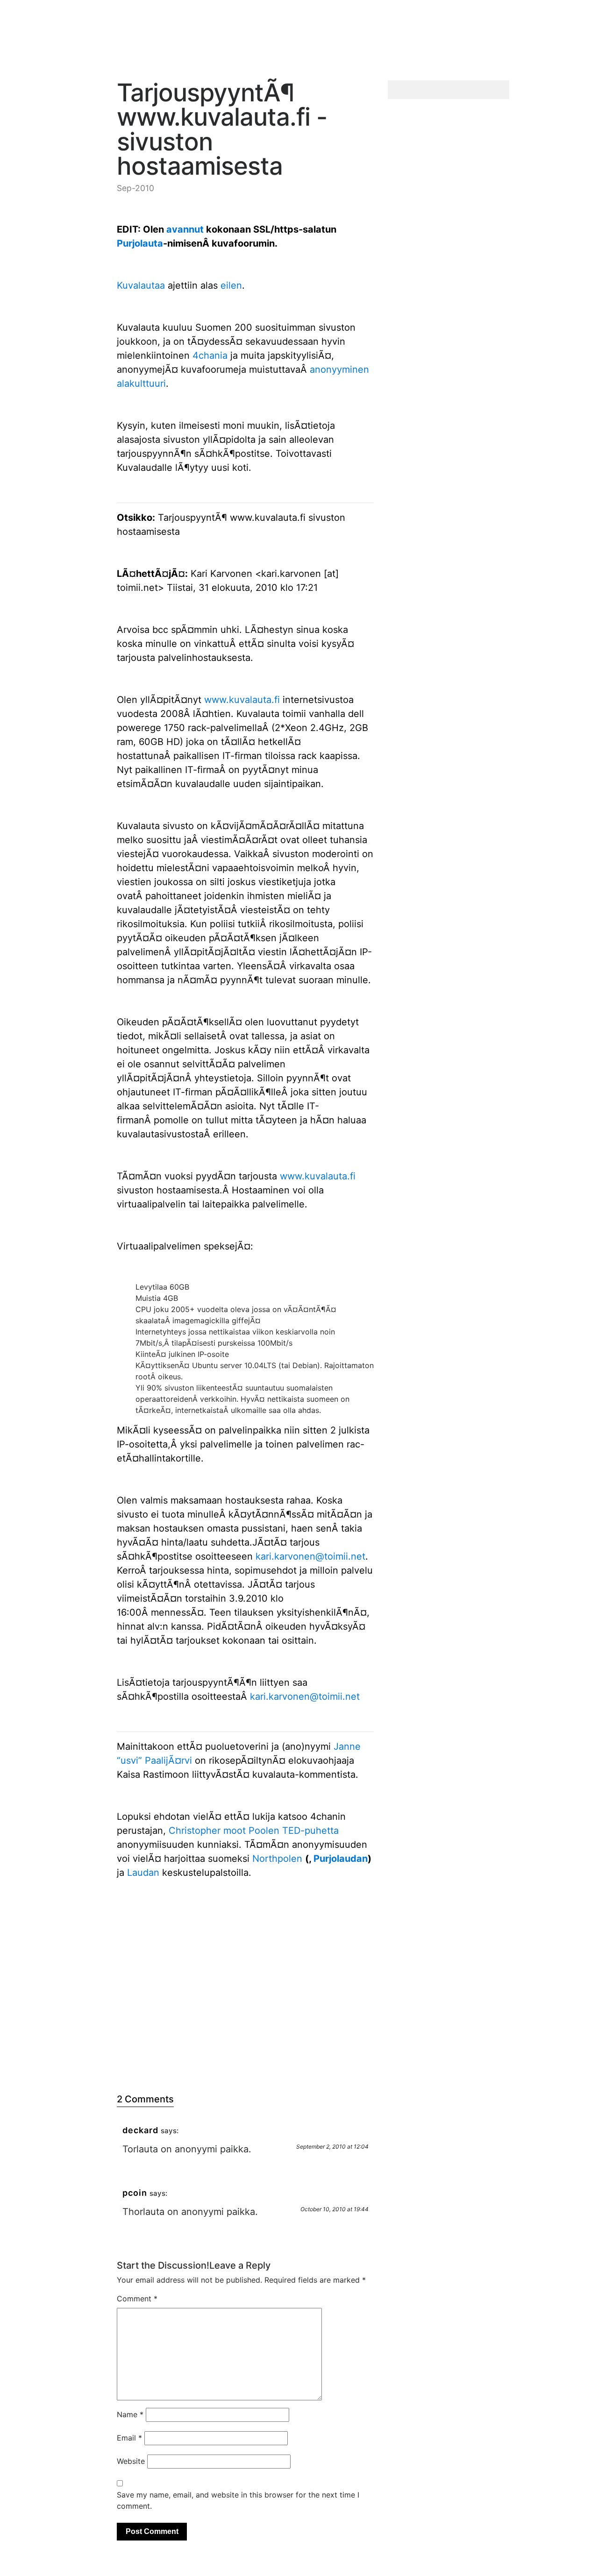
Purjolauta (140, 243)
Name (130, 2414)
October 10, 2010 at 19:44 (335, 2209)
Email (129, 2438)
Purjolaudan (341, 1859)
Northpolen (277, 1859)
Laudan (143, 1873)
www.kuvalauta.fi (242, 700)
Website (131, 2461)
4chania (210, 355)
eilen (231, 285)
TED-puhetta (310, 1831)
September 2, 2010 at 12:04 (332, 2147)
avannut (185, 229)
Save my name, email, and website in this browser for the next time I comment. (238, 2500)
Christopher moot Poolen (224, 1831)
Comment (137, 2299)
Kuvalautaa (141, 285)
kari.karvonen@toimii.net (310, 1556)
